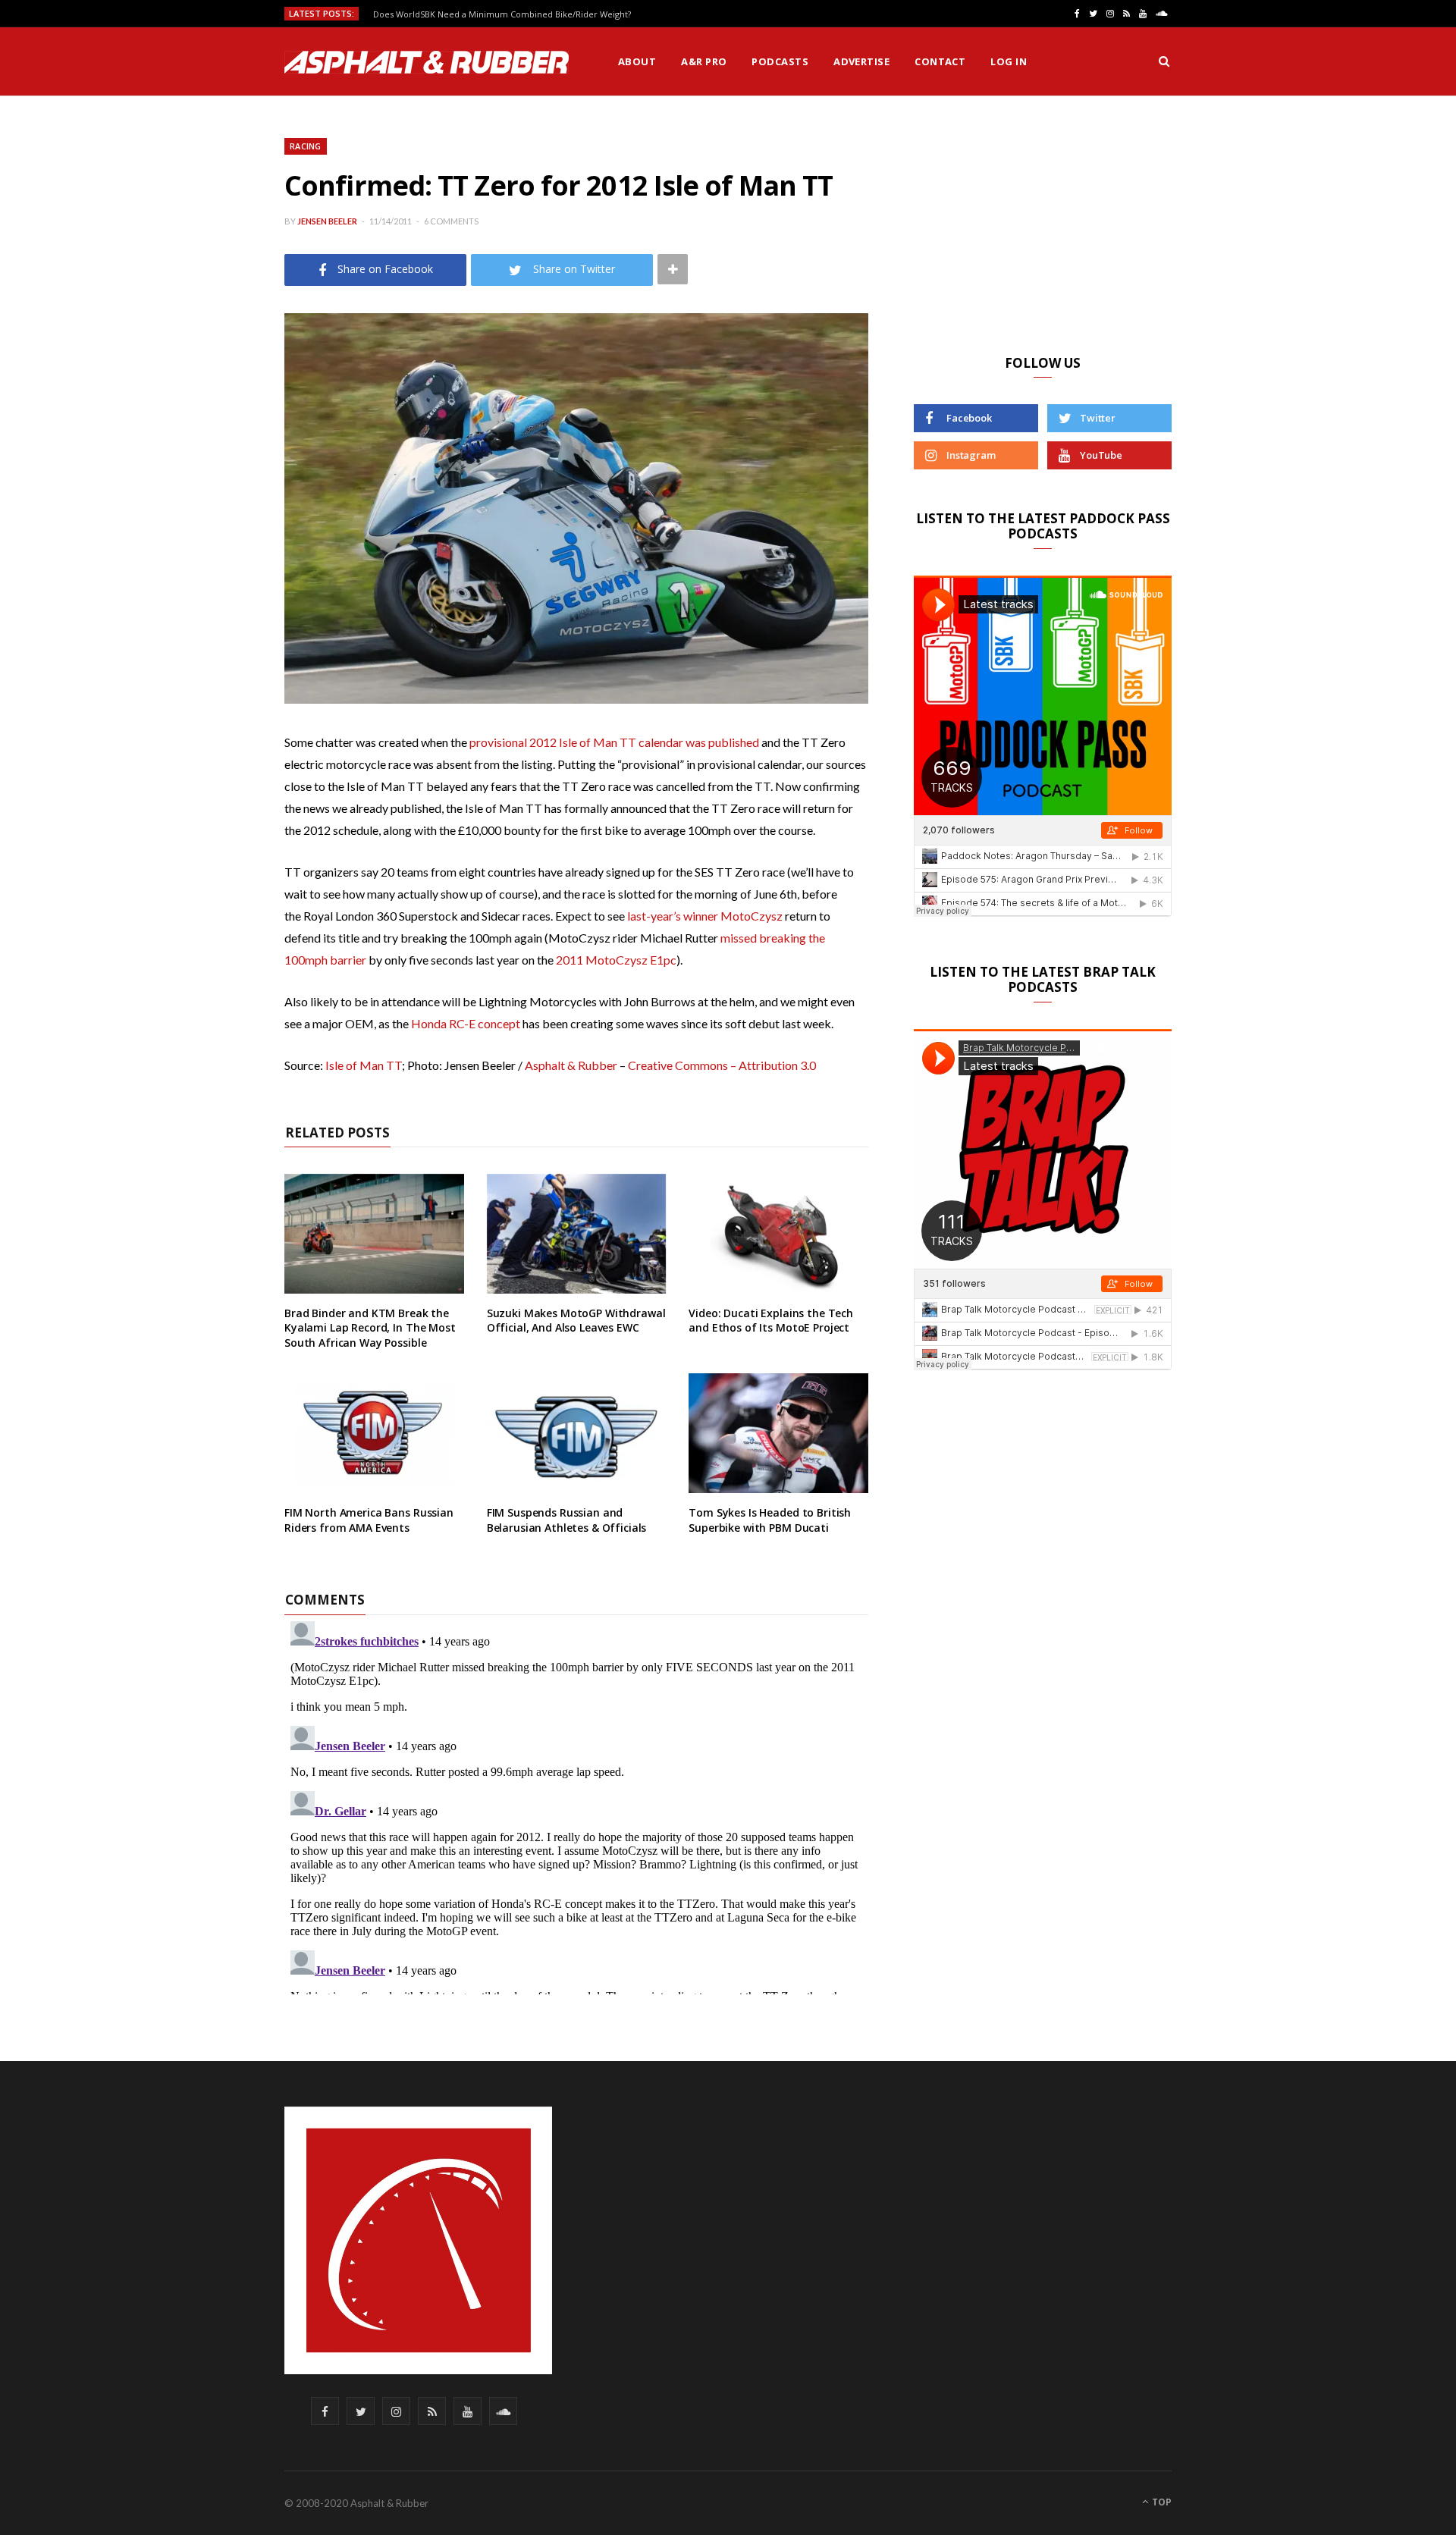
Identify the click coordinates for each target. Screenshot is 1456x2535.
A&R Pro (704, 61)
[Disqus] (576, 1805)
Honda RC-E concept (466, 1023)
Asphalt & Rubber (571, 1065)
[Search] (1164, 61)
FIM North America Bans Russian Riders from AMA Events (369, 1520)
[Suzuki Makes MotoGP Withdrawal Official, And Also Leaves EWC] (577, 1234)
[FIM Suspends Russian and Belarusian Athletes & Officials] (577, 1433)
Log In (1009, 61)
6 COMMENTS (451, 221)
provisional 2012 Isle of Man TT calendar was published (614, 742)
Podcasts (780, 61)
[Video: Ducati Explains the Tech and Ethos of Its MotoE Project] (778, 1234)
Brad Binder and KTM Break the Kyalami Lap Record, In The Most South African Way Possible (370, 1328)
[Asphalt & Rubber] (427, 62)
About (637, 61)
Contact (940, 61)
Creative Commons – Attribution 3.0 (722, 1065)
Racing (306, 146)
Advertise (861, 61)
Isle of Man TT (364, 1065)
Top (1161, 2502)
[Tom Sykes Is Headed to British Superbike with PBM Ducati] (778, 1433)
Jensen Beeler (327, 221)
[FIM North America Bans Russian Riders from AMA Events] (374, 1433)
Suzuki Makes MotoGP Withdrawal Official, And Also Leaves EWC (576, 1321)
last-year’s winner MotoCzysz (705, 916)
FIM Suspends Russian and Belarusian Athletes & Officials (567, 1520)
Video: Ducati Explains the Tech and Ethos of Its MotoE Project (771, 1321)
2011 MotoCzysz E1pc (616, 960)
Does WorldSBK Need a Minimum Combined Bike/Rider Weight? (502, 14)
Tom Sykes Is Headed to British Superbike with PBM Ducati (770, 1520)
